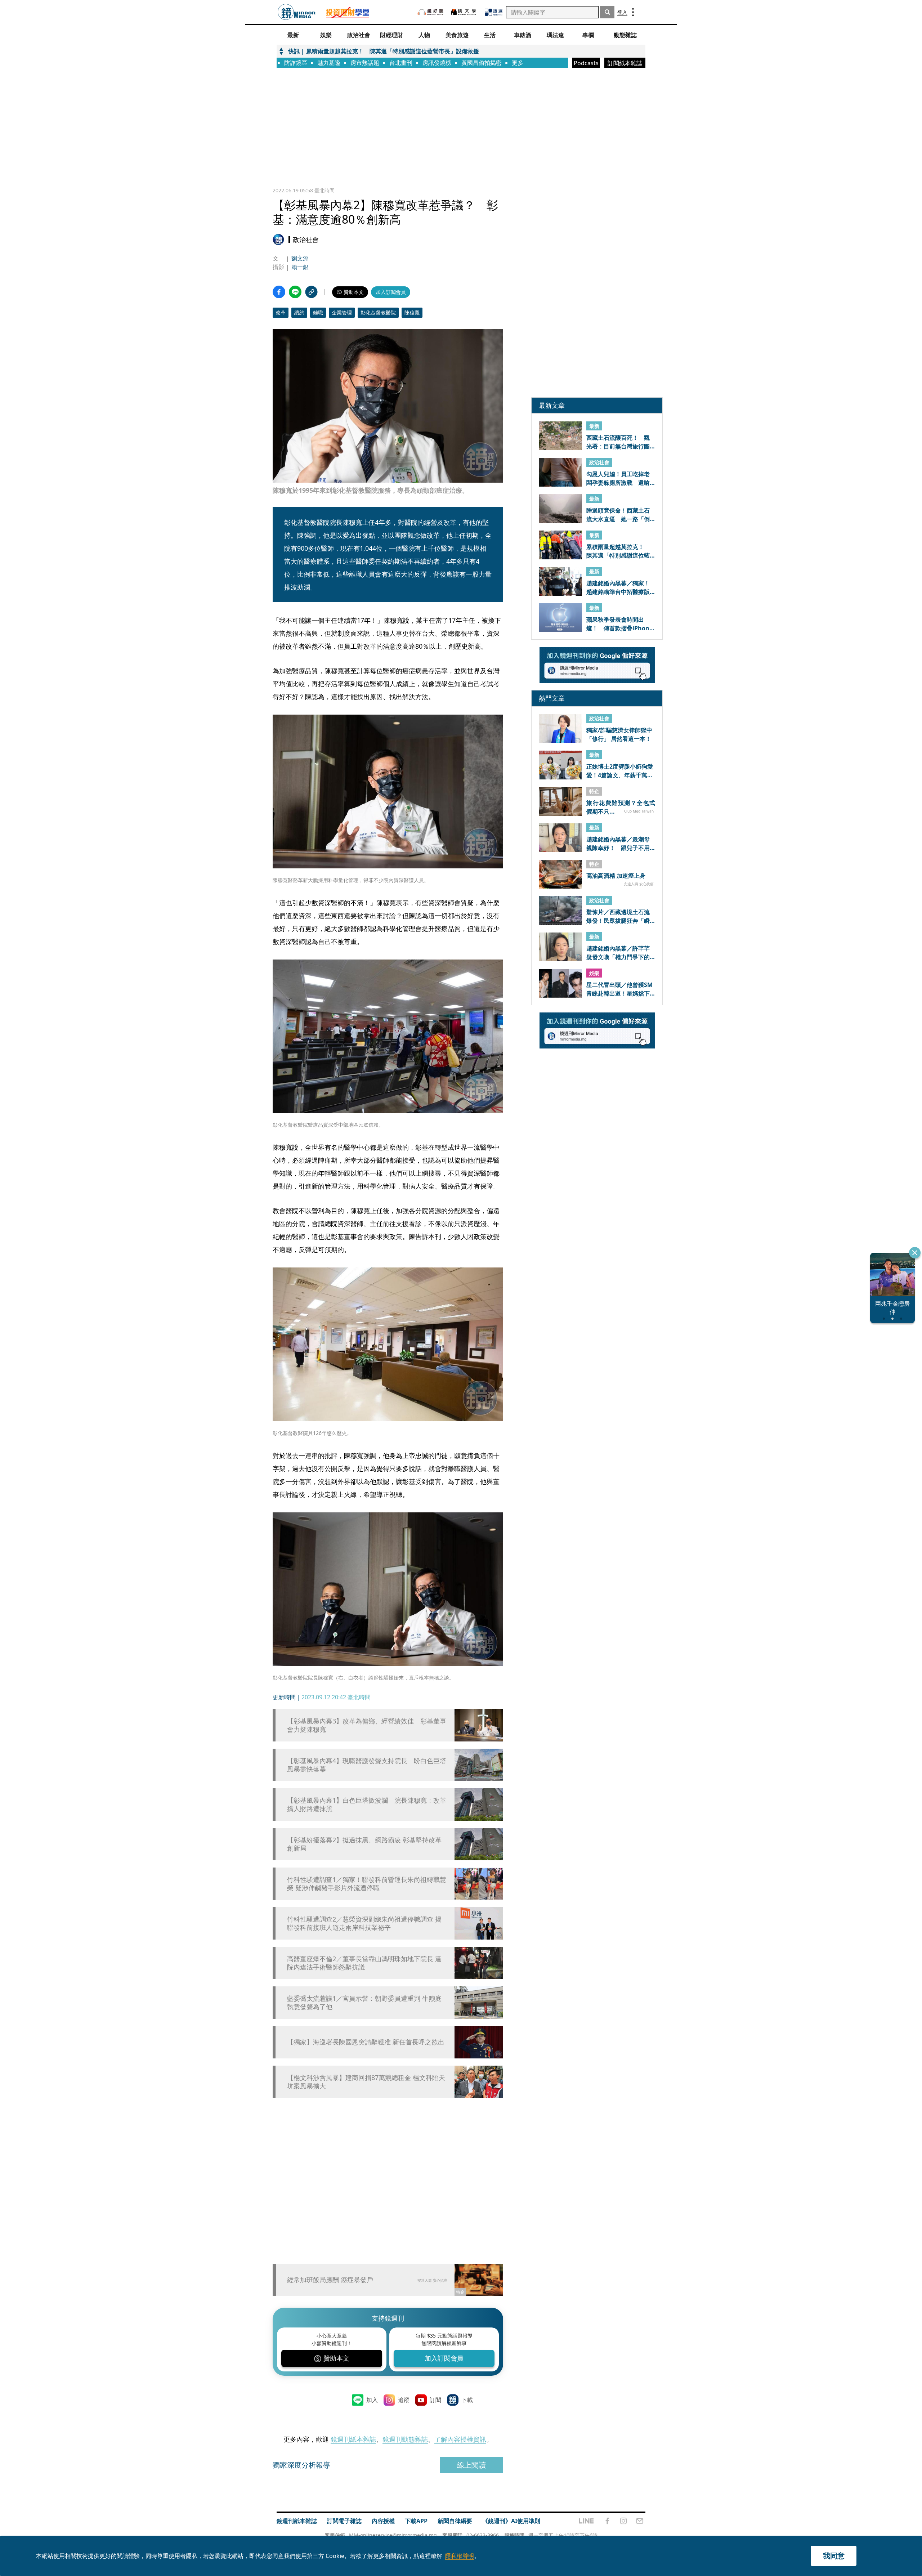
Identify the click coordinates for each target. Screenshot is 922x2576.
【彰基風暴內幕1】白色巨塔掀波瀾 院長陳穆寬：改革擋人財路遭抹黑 (367, 1804)
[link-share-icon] (311, 292)
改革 (281, 312)
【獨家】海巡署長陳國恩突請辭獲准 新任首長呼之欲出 (366, 2042)
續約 (299, 312)
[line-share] (295, 292)
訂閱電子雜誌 (344, 2521)
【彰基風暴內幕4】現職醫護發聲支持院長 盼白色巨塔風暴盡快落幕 (367, 1765)
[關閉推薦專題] (915, 1253)
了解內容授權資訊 (460, 2439)
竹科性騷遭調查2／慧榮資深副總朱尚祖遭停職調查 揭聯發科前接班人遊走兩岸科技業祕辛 (364, 1923)
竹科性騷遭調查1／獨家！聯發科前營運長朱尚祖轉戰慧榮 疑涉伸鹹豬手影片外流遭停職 (367, 1884)
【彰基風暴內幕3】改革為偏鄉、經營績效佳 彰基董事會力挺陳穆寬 (367, 1725)
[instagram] (623, 2521)
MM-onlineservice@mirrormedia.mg (393, 2535)
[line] (586, 2521)
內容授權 (383, 2521)
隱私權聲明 (460, 2556)
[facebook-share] (279, 292)
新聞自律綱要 (455, 2521)
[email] (640, 2521)
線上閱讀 (471, 2465)
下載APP (416, 2521)
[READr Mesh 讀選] (494, 12)
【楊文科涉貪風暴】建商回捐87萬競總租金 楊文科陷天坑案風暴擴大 (366, 2082)
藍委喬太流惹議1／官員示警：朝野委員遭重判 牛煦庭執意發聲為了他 (364, 2003)
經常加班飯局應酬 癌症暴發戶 (330, 2280)
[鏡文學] (464, 12)
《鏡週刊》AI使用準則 (511, 2521)
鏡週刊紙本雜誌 (353, 2439)
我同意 (834, 2556)
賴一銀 (300, 267)
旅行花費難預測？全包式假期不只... (621, 807)
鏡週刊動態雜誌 (405, 2439)
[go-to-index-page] (297, 12)
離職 (318, 312)
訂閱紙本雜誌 (625, 63)
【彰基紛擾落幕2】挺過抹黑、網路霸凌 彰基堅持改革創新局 (364, 1844)
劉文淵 (300, 258)
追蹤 (404, 2400)
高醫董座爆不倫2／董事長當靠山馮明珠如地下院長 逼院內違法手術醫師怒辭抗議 (364, 1963)
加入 (372, 2400)
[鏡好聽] (430, 12)
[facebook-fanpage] (607, 2521)
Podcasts (586, 63)
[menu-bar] (633, 12)
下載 (467, 2400)
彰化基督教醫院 (378, 312)
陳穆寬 (412, 312)
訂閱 (435, 2400)
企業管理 (342, 312)
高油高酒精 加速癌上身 (616, 876)
